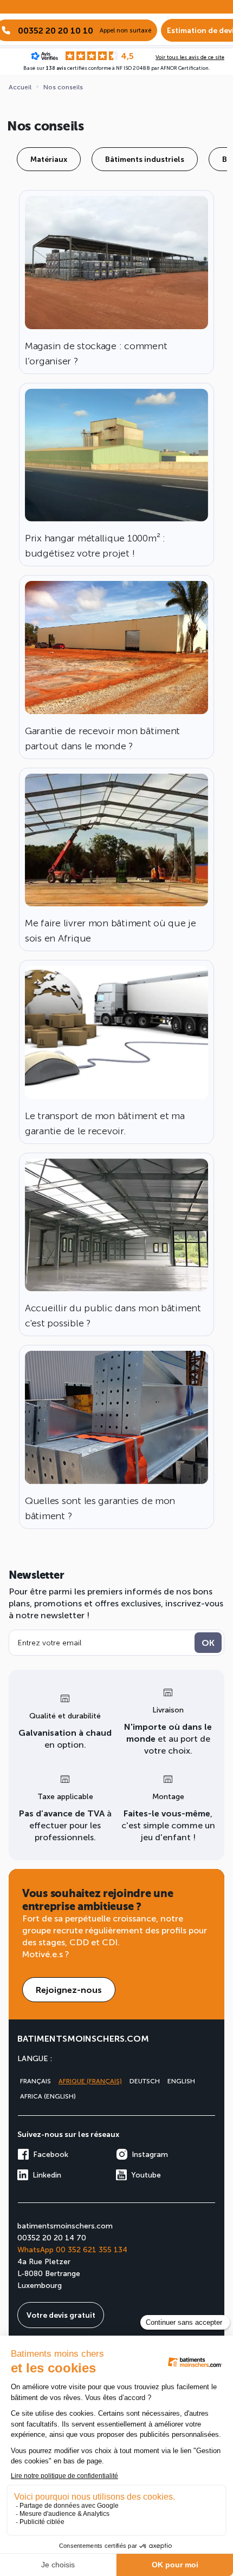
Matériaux (49, 159)
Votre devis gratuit (61, 2315)
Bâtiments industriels (145, 159)
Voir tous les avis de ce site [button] (190, 57)
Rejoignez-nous (69, 1989)
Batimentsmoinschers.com (83, 2038)
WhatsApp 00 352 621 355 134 (72, 2249)
